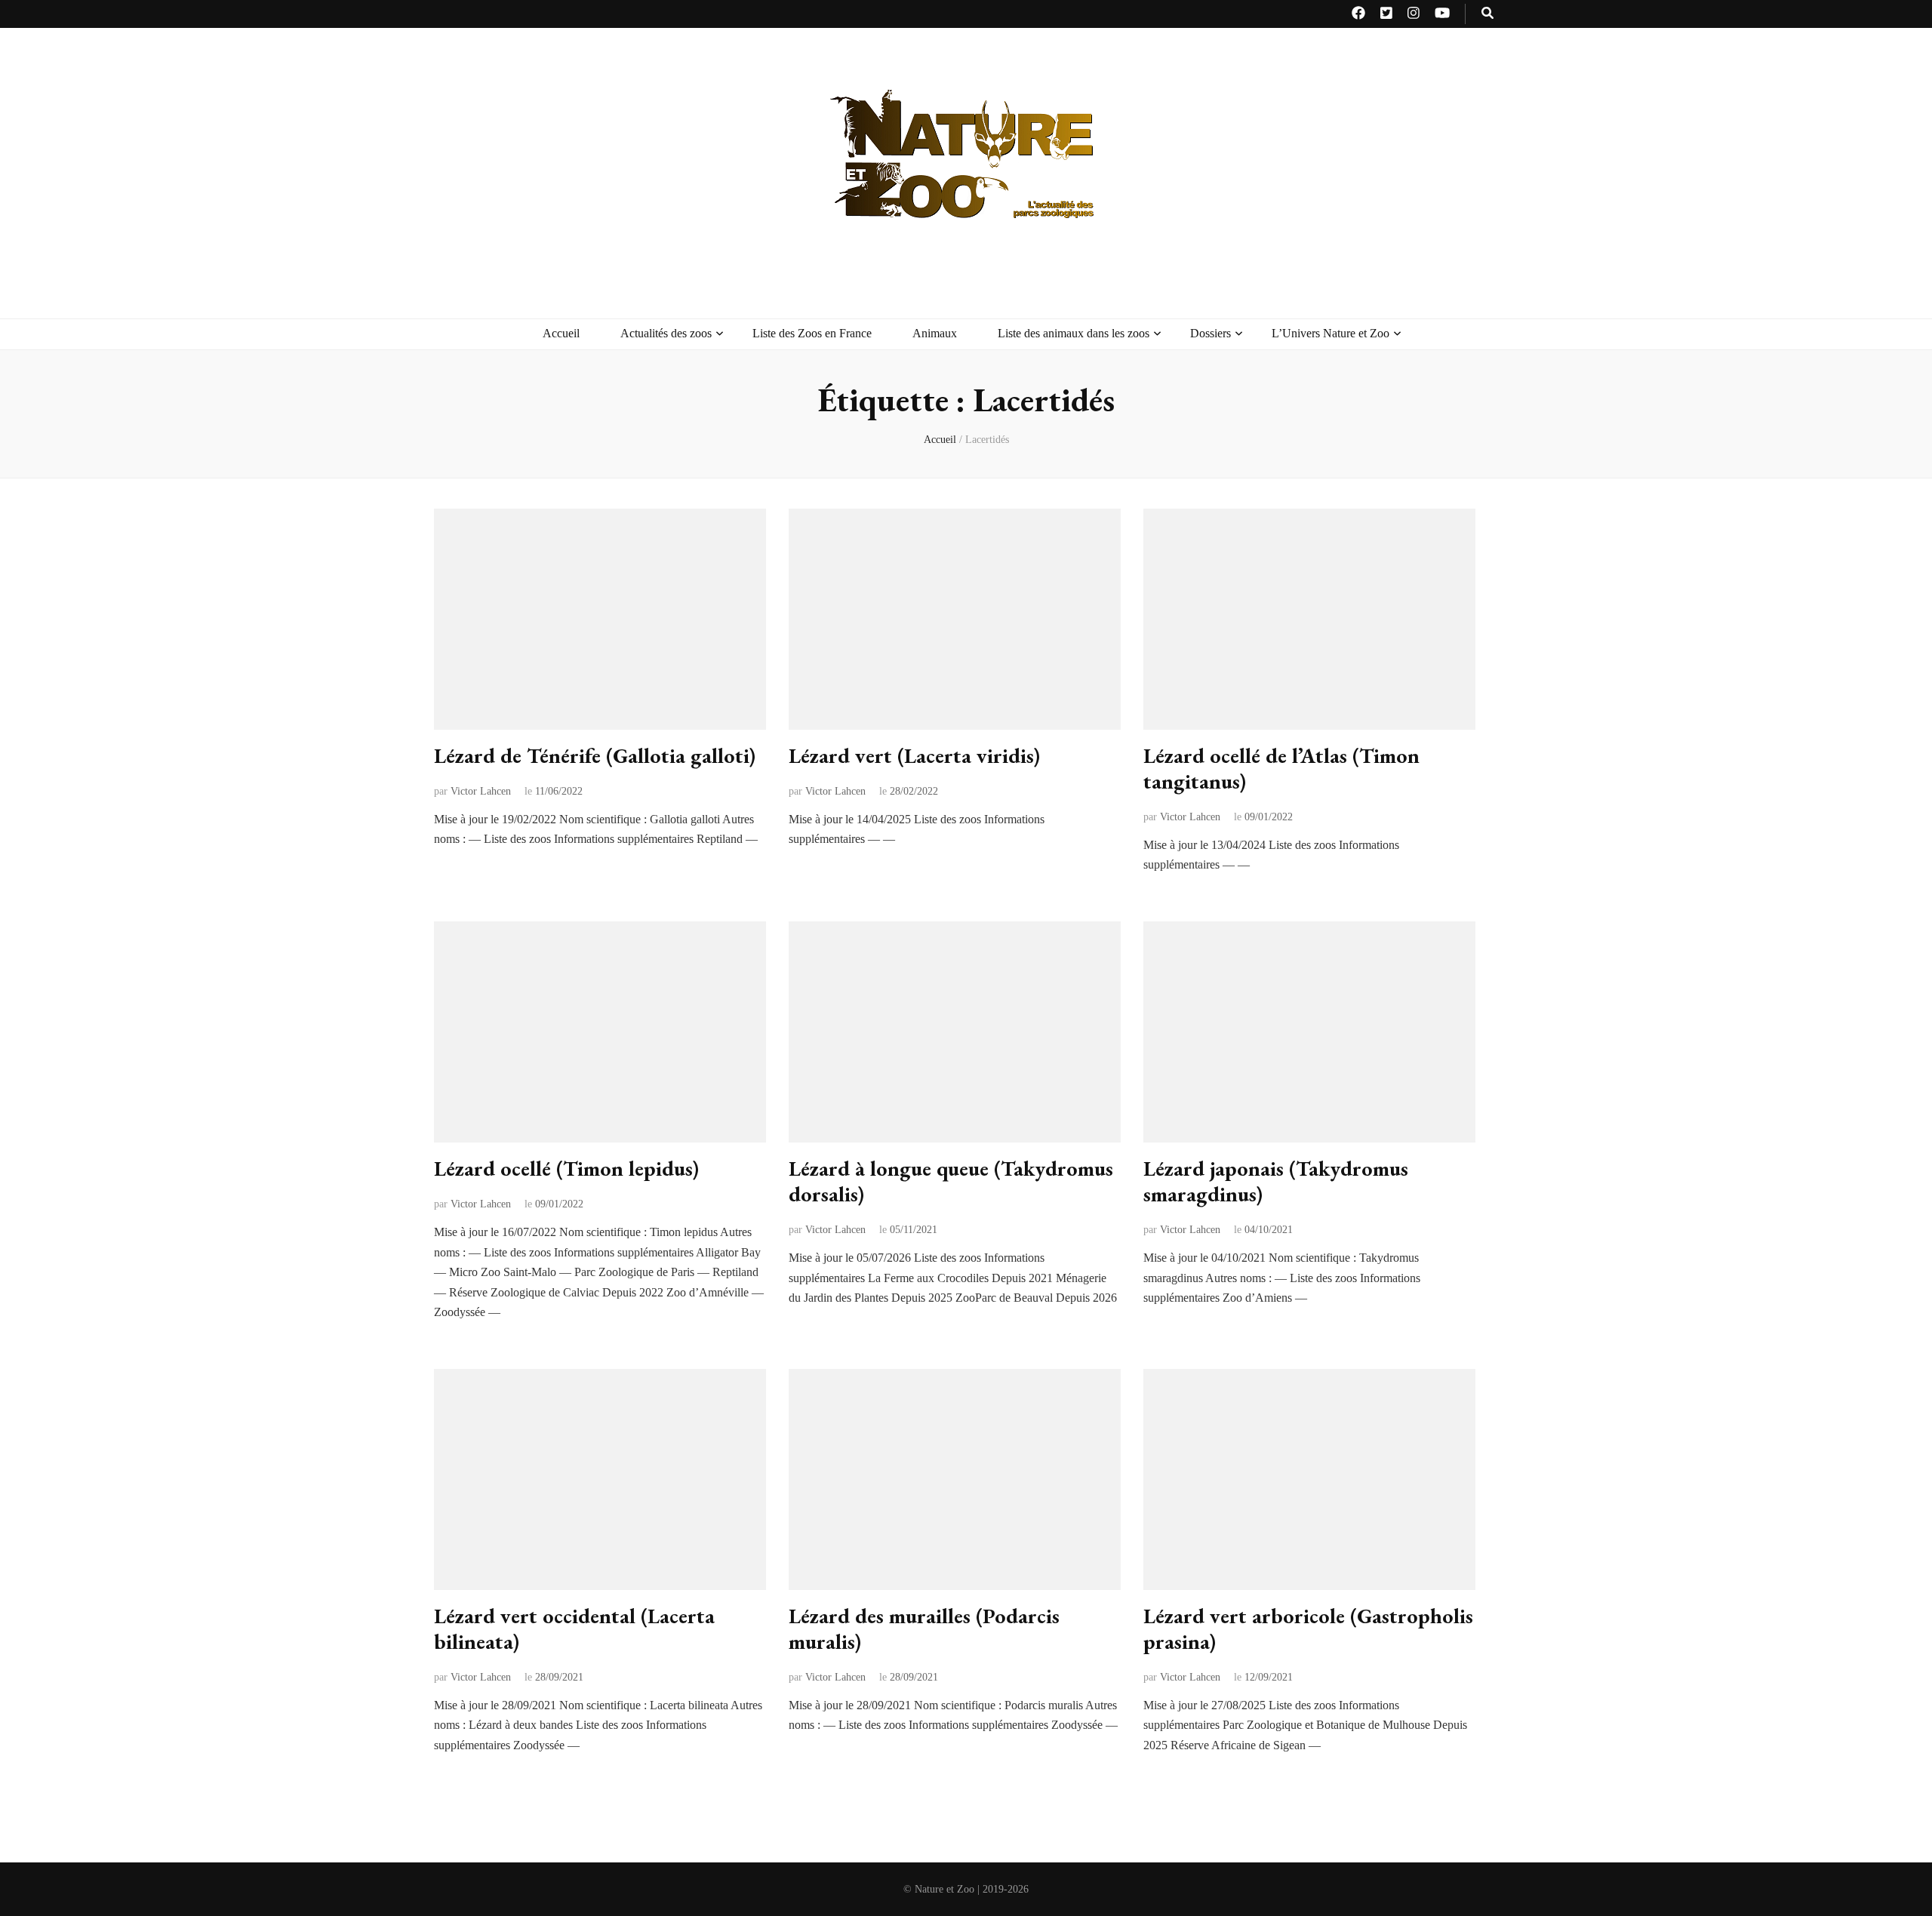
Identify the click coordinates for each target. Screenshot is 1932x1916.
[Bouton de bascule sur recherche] (1487, 14)
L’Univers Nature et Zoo (1331, 333)
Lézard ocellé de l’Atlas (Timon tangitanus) (1281, 768)
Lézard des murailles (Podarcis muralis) (924, 1628)
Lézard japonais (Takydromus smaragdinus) (1276, 1181)
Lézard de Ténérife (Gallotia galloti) (595, 755)
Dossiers (1211, 333)
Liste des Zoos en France (812, 333)
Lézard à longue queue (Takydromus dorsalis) (951, 1181)
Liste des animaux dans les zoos (1074, 333)
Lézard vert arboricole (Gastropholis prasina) (1308, 1628)
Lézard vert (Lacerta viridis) (914, 755)
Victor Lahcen (481, 791)
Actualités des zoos (666, 333)
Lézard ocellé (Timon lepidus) (566, 1168)
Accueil (561, 333)
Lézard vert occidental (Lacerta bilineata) (574, 1628)
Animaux (935, 333)
